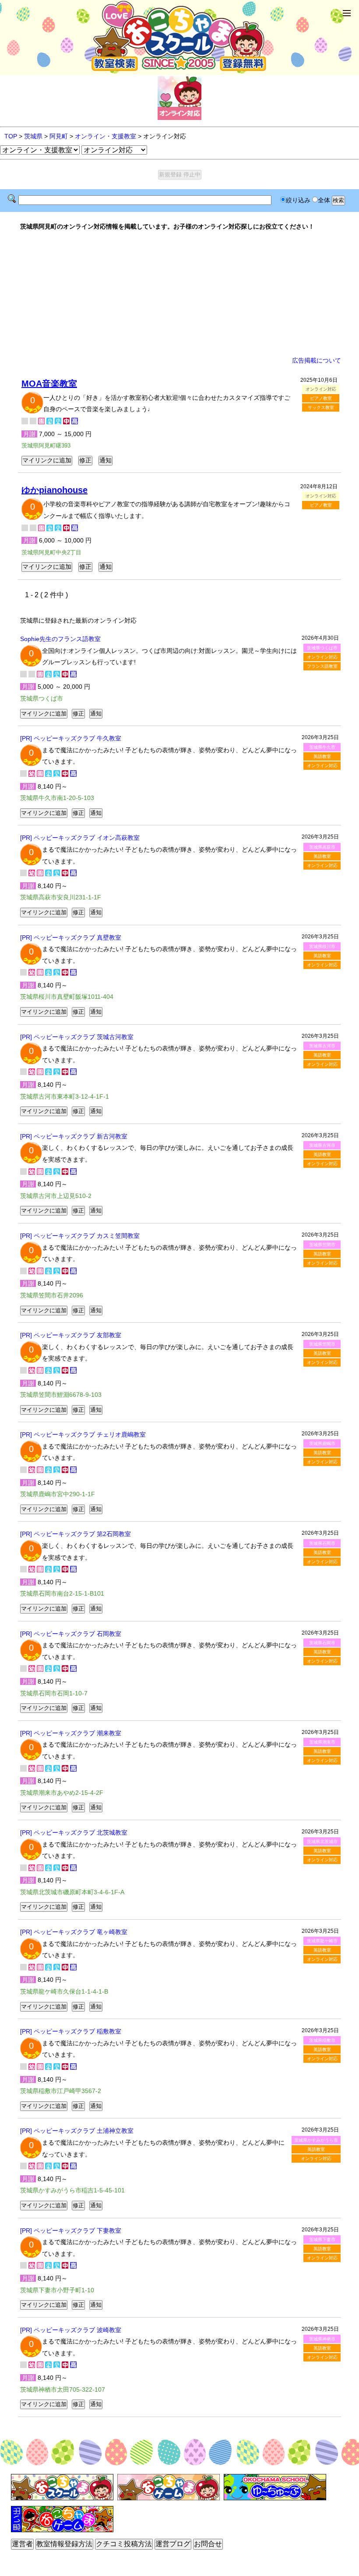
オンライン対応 (322, 657)
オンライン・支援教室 (106, 136)
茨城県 (33, 136)
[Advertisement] (179, 293)
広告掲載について (317, 360)
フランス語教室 (322, 666)
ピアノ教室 (321, 398)
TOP (11, 136)
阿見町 (59, 136)
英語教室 (322, 756)
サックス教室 (321, 407)
